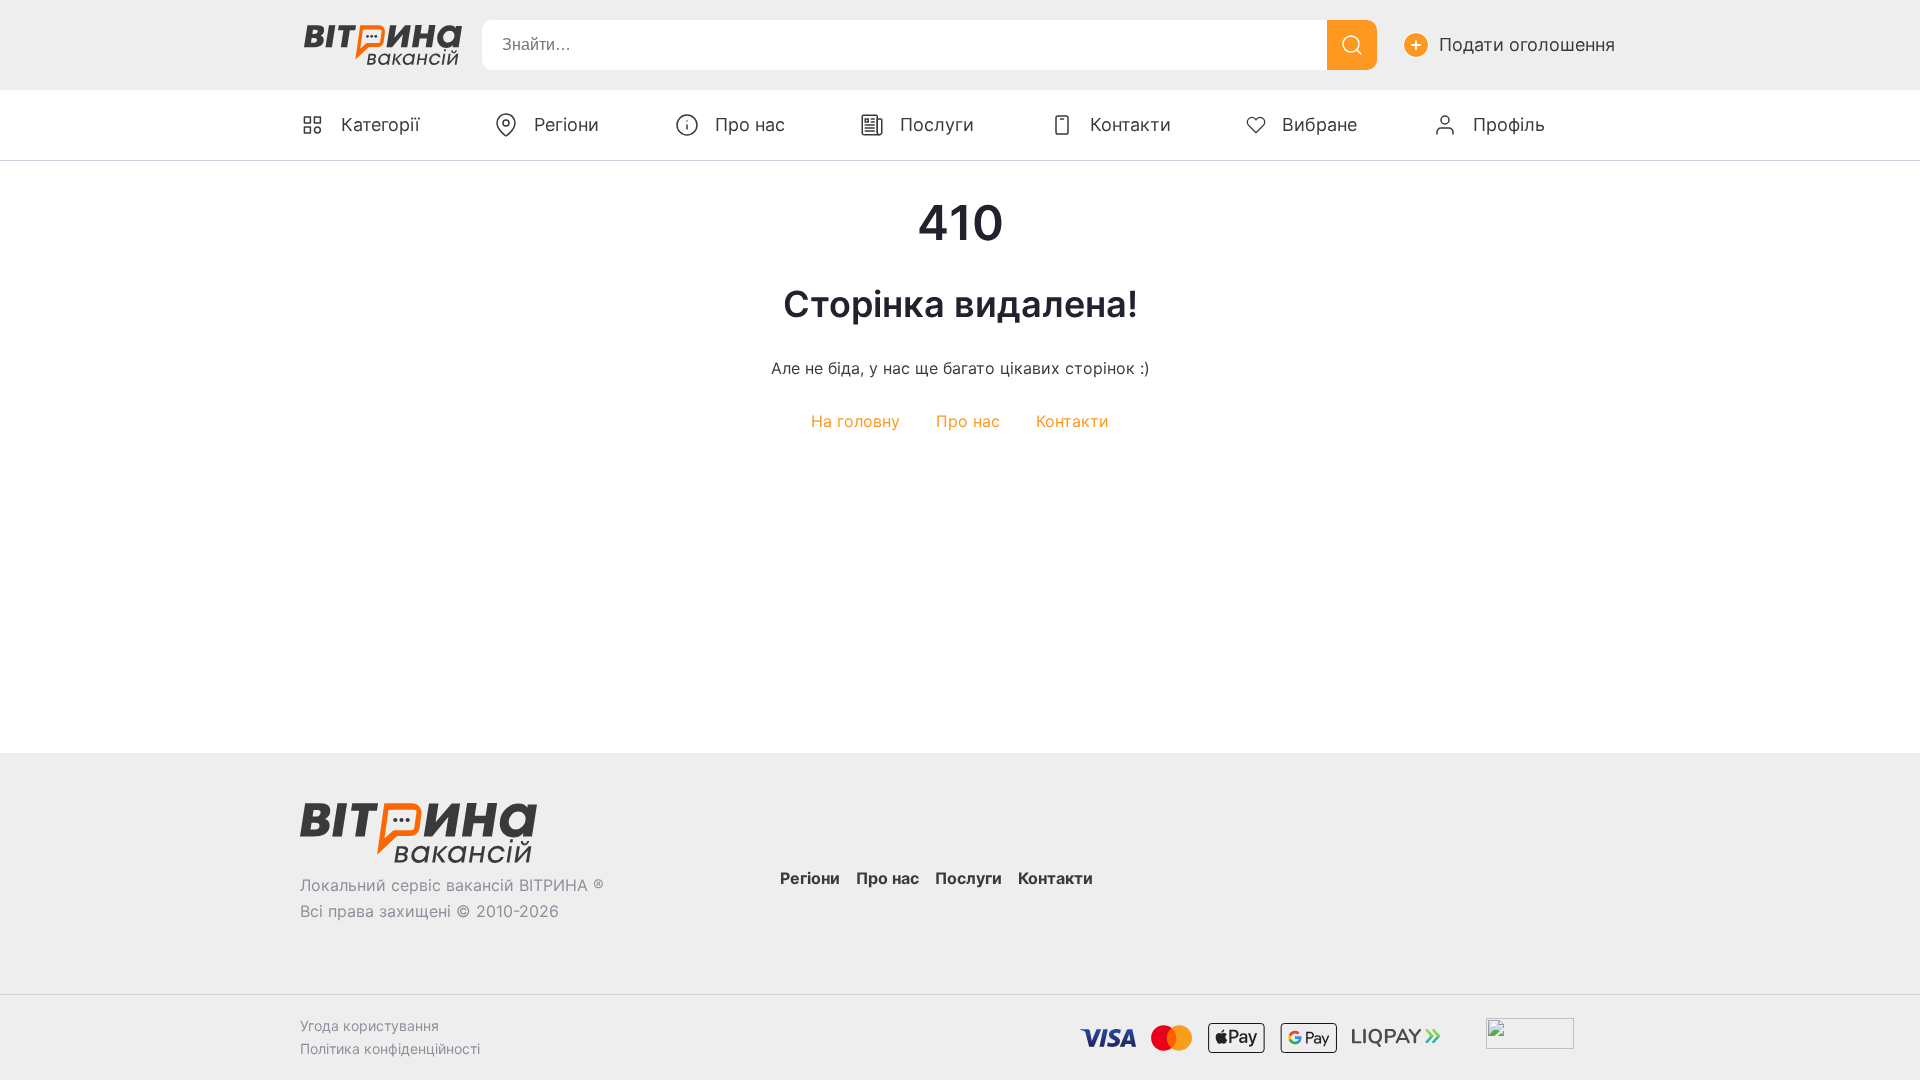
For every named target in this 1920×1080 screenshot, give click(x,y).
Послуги (937, 124)
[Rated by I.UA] (1530, 1037)
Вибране (1319, 124)
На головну (855, 421)
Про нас (968, 421)
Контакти (1072, 421)
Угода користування (369, 1025)
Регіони (566, 124)
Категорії (380, 124)
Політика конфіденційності (390, 1048)
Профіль (1509, 124)
